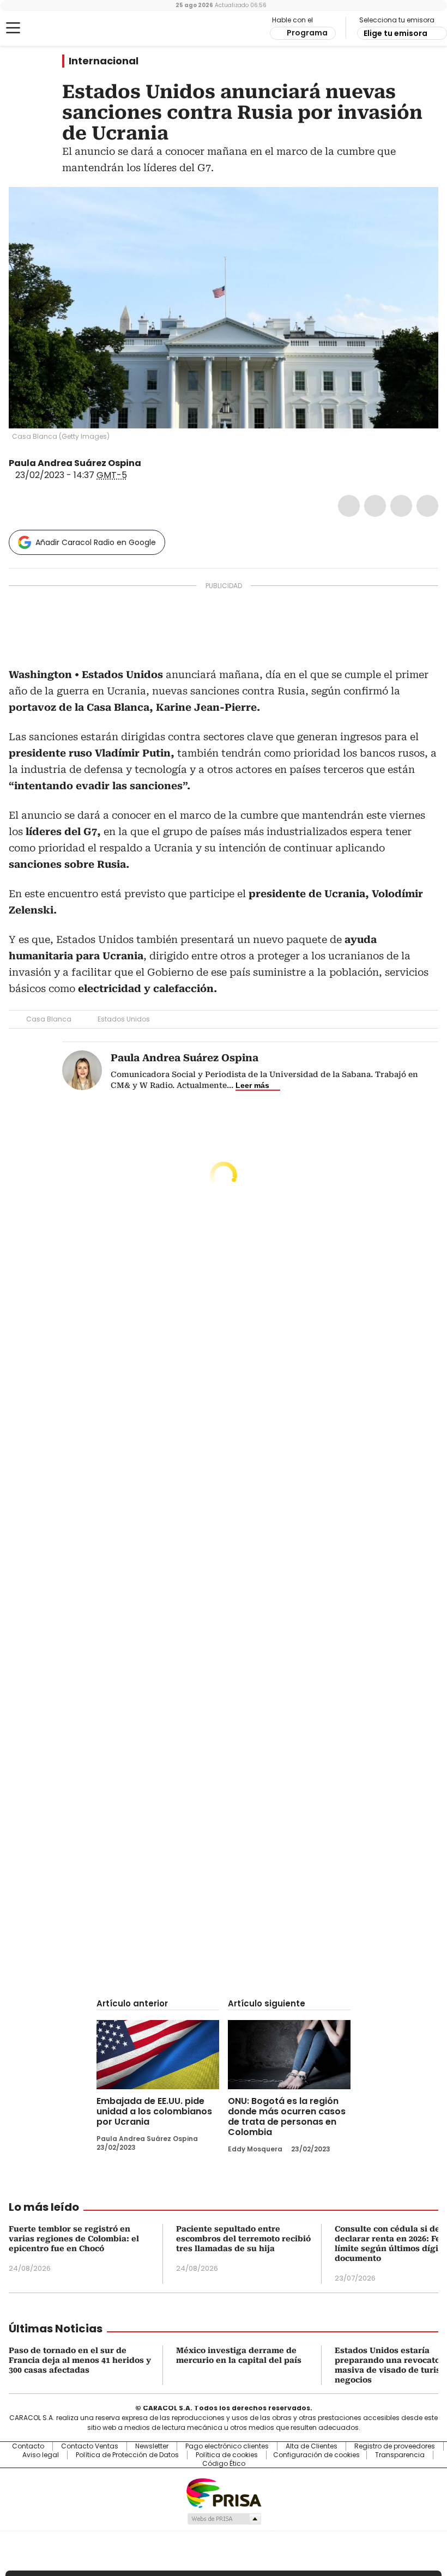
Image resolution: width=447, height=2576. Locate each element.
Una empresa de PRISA (224, 2492)
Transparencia (400, 2455)
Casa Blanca (49, 1019)
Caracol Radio (52, 28)
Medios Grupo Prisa (224, 2519)
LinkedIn (401, 506)
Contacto (28, 2446)
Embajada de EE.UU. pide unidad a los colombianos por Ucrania (154, 2111)
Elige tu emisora (395, 33)
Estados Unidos (124, 1019)
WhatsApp (427, 506)
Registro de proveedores (395, 2446)
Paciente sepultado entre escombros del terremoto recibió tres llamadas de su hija (243, 2239)
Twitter (375, 506)
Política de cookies (227, 2455)
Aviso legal (41, 2455)
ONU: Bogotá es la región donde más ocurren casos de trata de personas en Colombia (287, 2117)
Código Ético (224, 2464)
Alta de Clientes (312, 2446)
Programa (307, 33)
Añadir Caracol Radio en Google (96, 542)
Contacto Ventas (90, 2446)
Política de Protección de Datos (127, 2455)
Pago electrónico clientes (227, 2446)
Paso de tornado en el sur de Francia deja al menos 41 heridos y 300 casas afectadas (80, 2360)
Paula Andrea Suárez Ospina (75, 463)
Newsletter (152, 2446)
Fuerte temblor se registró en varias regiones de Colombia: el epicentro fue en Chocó (74, 2239)
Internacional (104, 61)
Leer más (252, 1085)
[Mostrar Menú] (13, 28)
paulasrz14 (149, 463)
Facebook (349, 506)
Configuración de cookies (316, 2455)
